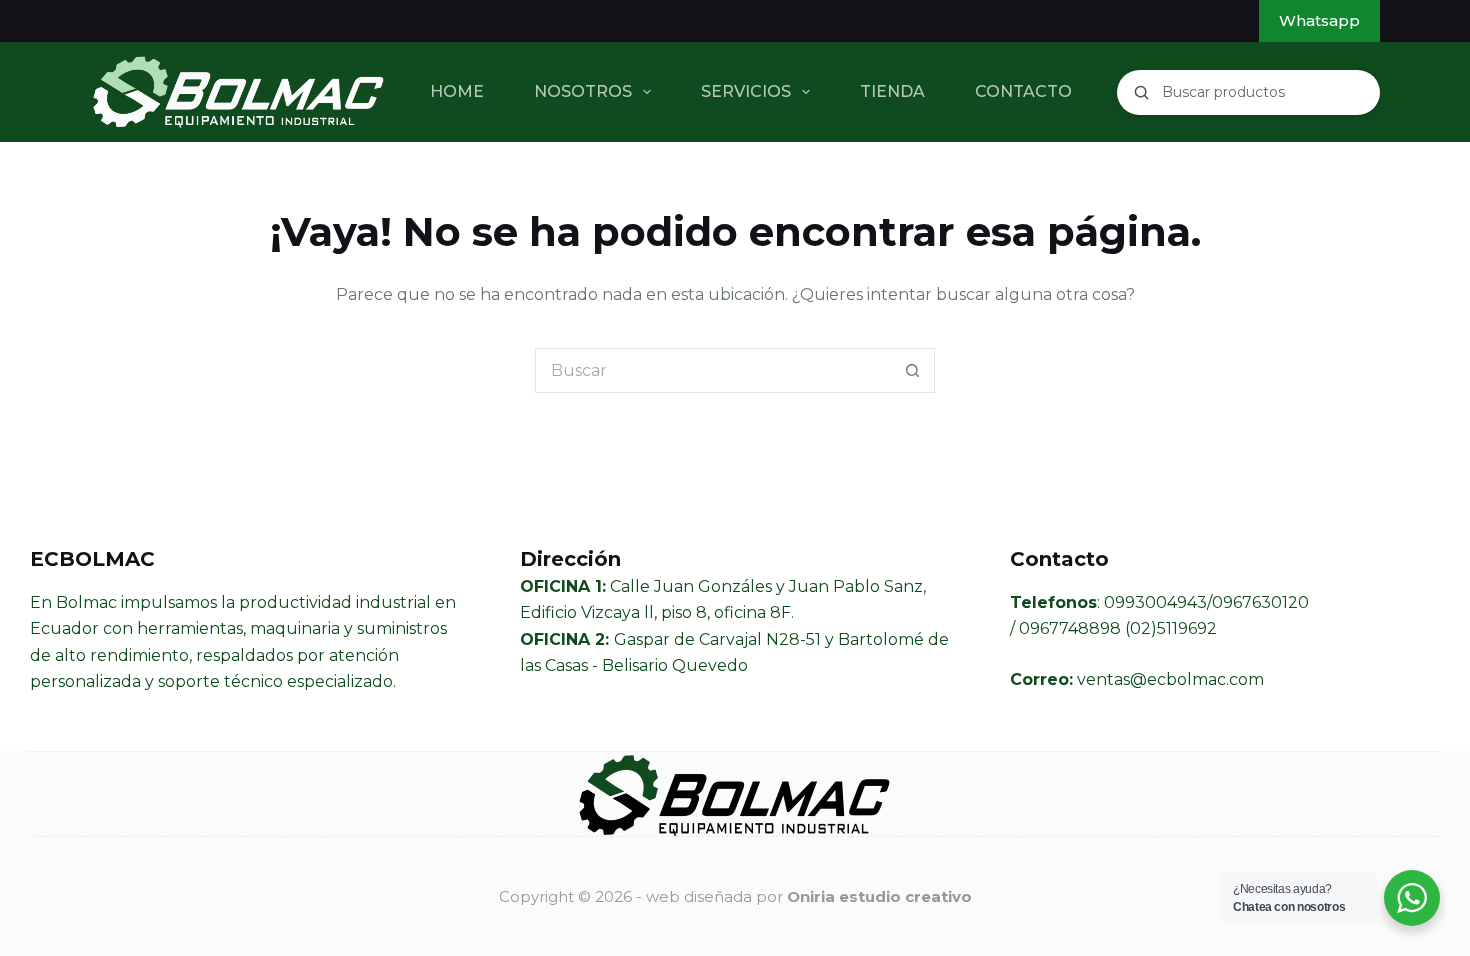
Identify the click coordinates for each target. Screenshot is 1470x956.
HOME (457, 91)
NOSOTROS (583, 91)
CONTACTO (1023, 91)
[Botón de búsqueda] (912, 370)
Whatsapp (1319, 20)
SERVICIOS (746, 91)
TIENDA (892, 91)
